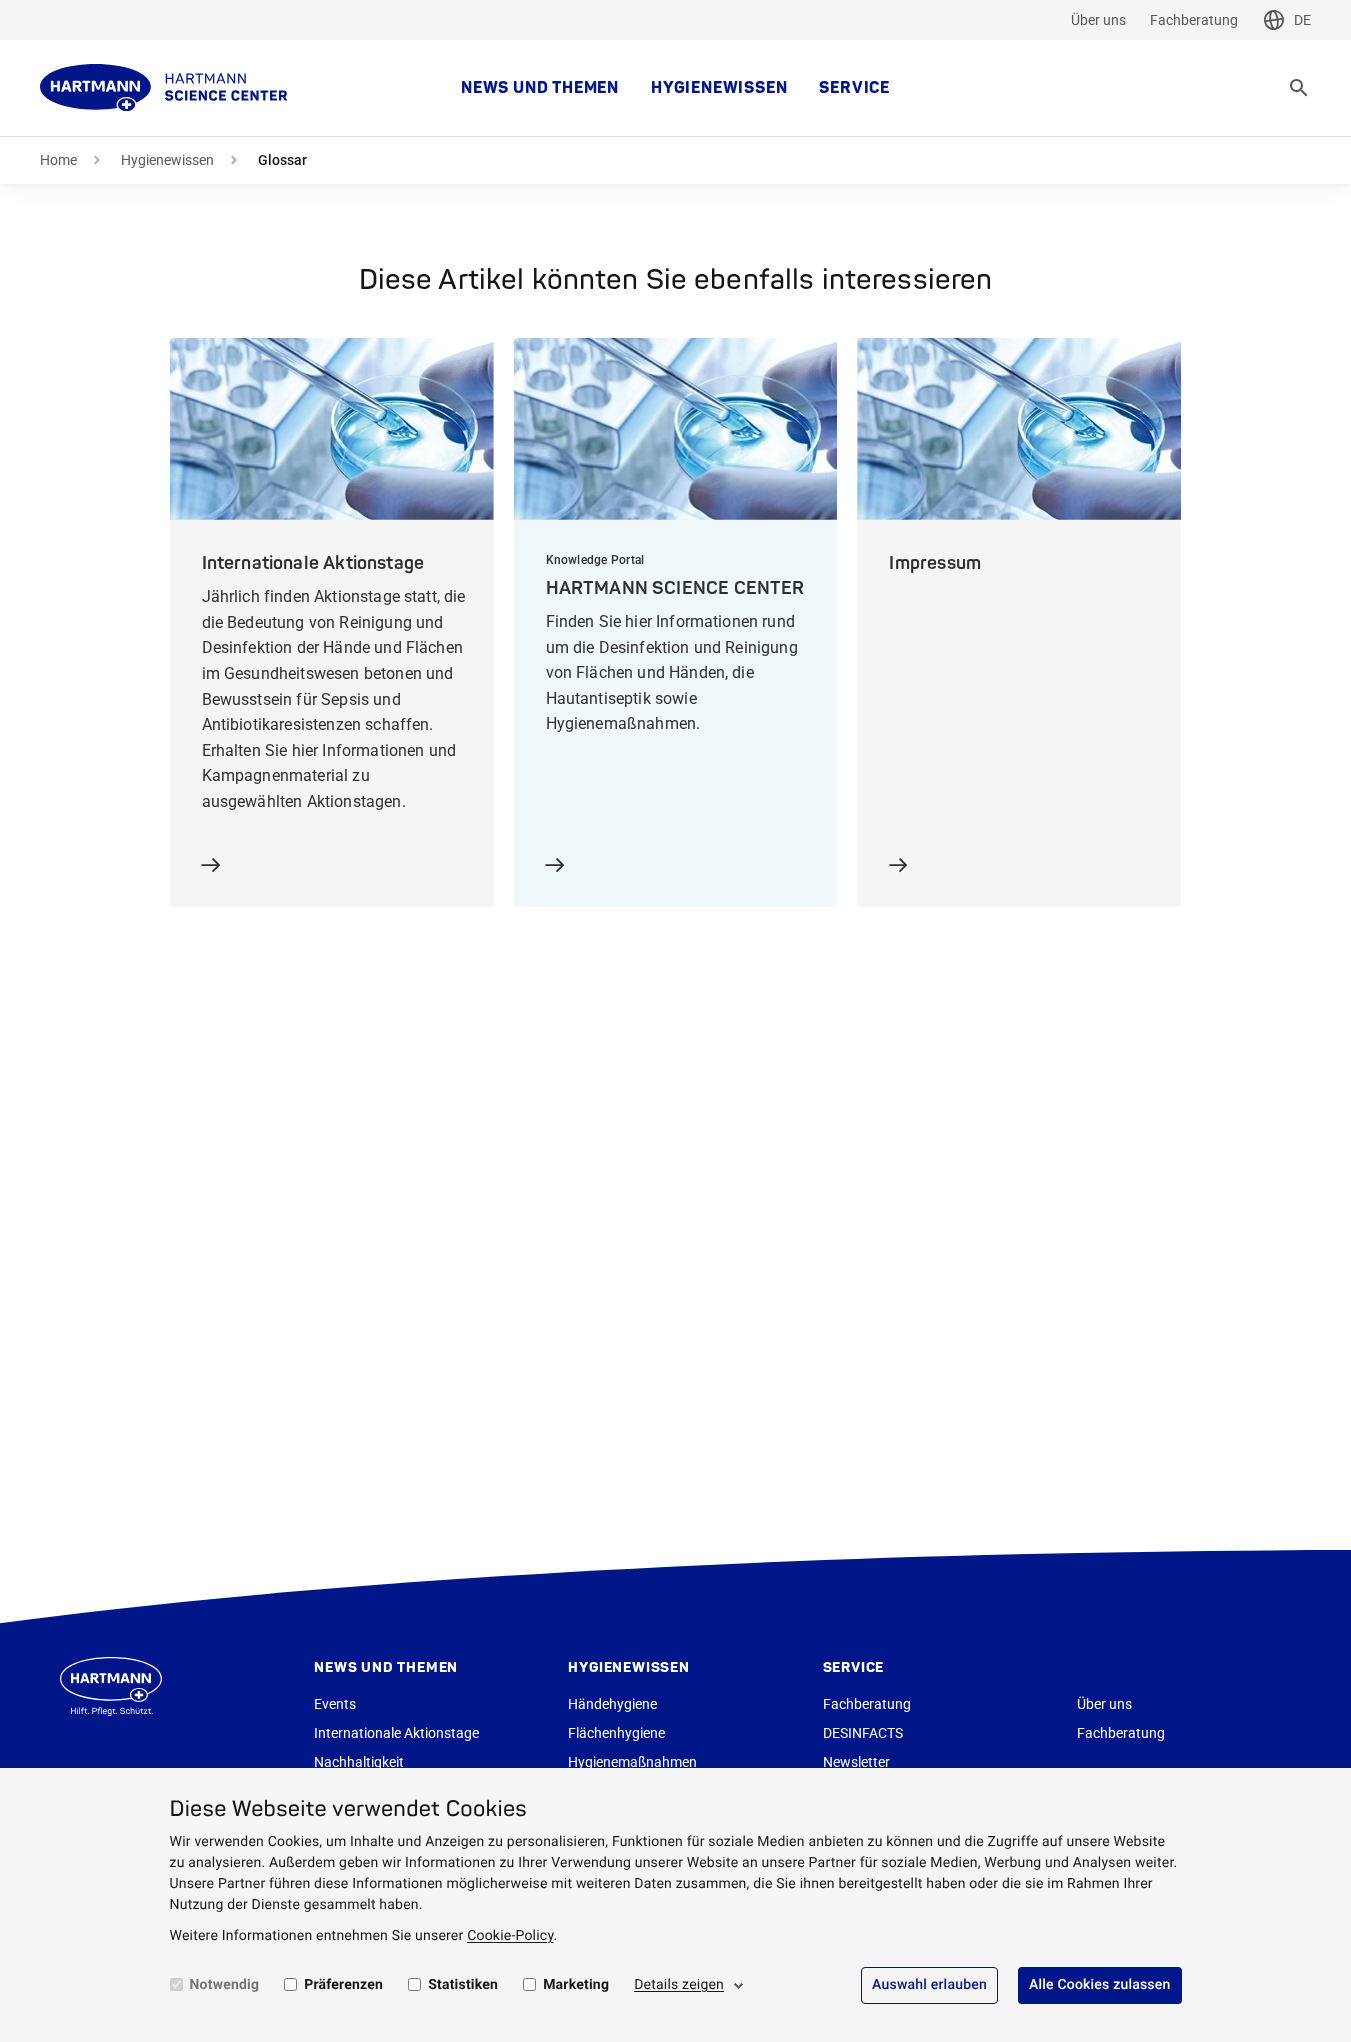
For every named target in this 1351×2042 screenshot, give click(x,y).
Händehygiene (612, 1704)
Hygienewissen (719, 88)
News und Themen (540, 88)
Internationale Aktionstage (396, 1733)
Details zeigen (679, 1985)
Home (58, 160)
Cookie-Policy (510, 1936)
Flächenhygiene (616, 1733)
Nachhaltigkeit (359, 1762)
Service (854, 88)
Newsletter (856, 1762)
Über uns (1098, 20)
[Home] (164, 88)
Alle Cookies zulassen (1100, 1985)
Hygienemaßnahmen (632, 1762)
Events (335, 1704)
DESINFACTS (863, 1733)
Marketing (576, 1985)
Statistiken (463, 1985)
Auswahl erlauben (929, 1985)
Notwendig (225, 1985)
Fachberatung (1194, 20)
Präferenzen (343, 1985)
